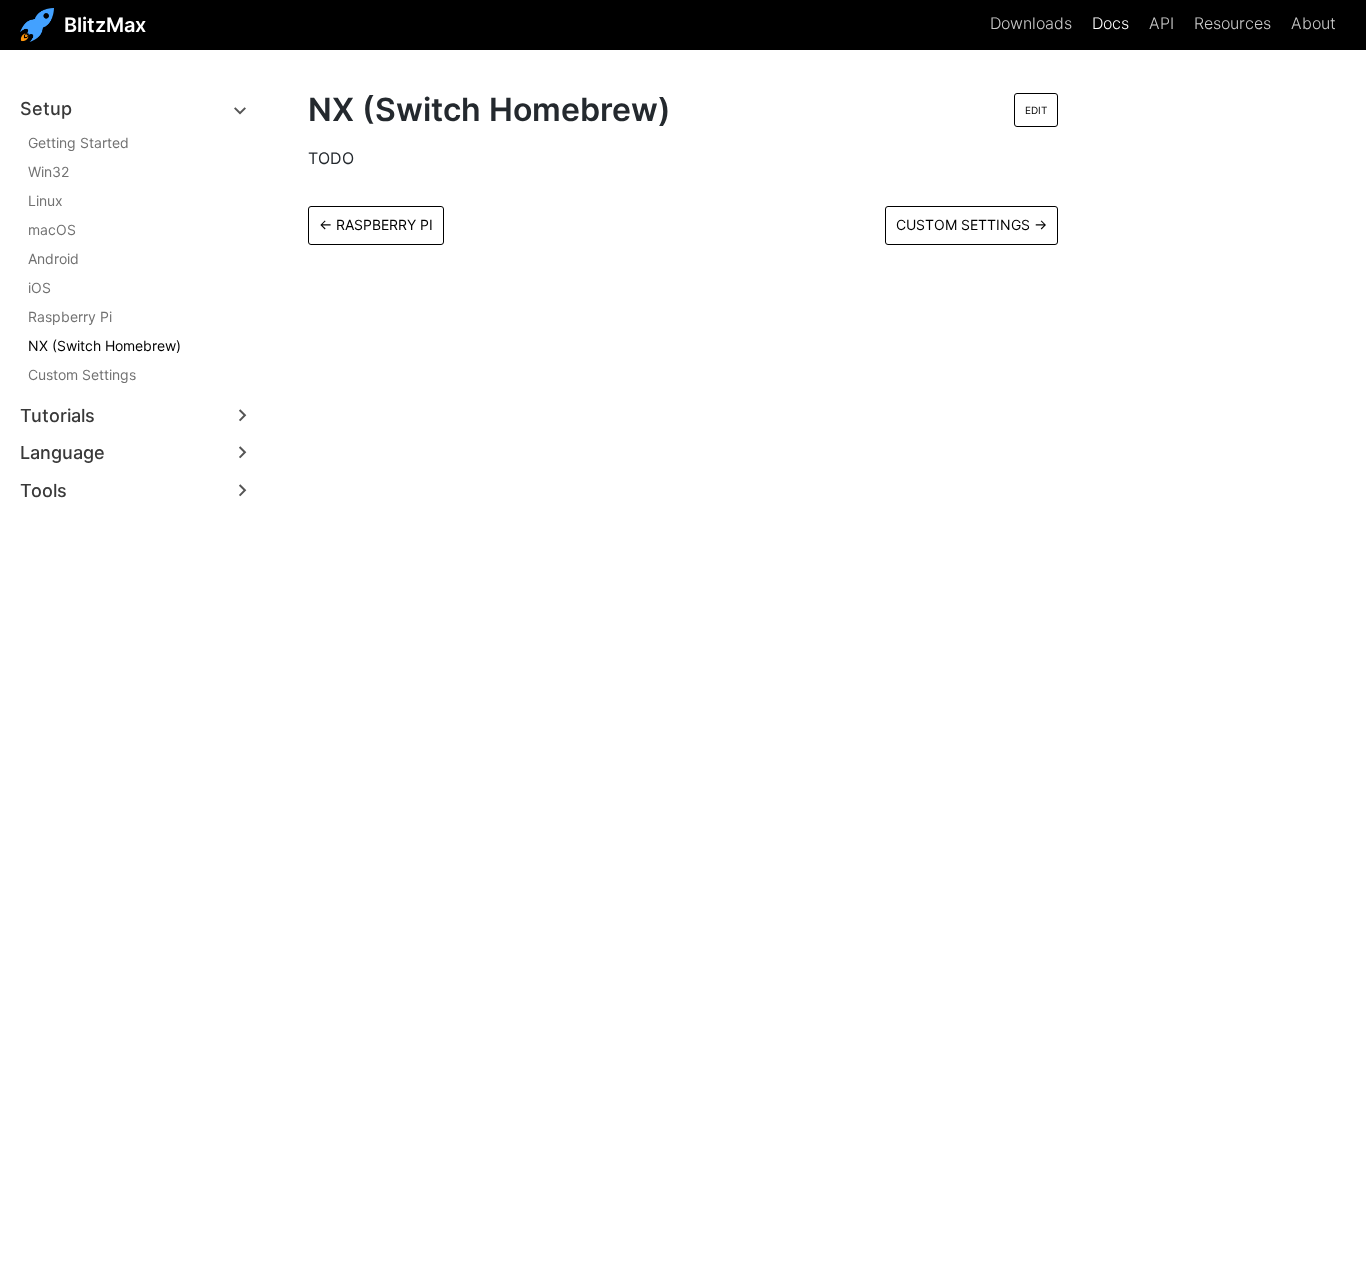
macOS (52, 229)
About (1313, 23)
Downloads (1031, 23)
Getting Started (78, 142)
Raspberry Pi (70, 316)
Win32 (48, 171)
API (1161, 23)
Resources (1232, 23)
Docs (1110, 23)
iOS (39, 287)
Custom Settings (82, 374)
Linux (45, 200)
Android (53, 258)
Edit (1036, 110)
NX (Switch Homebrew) (104, 345)
